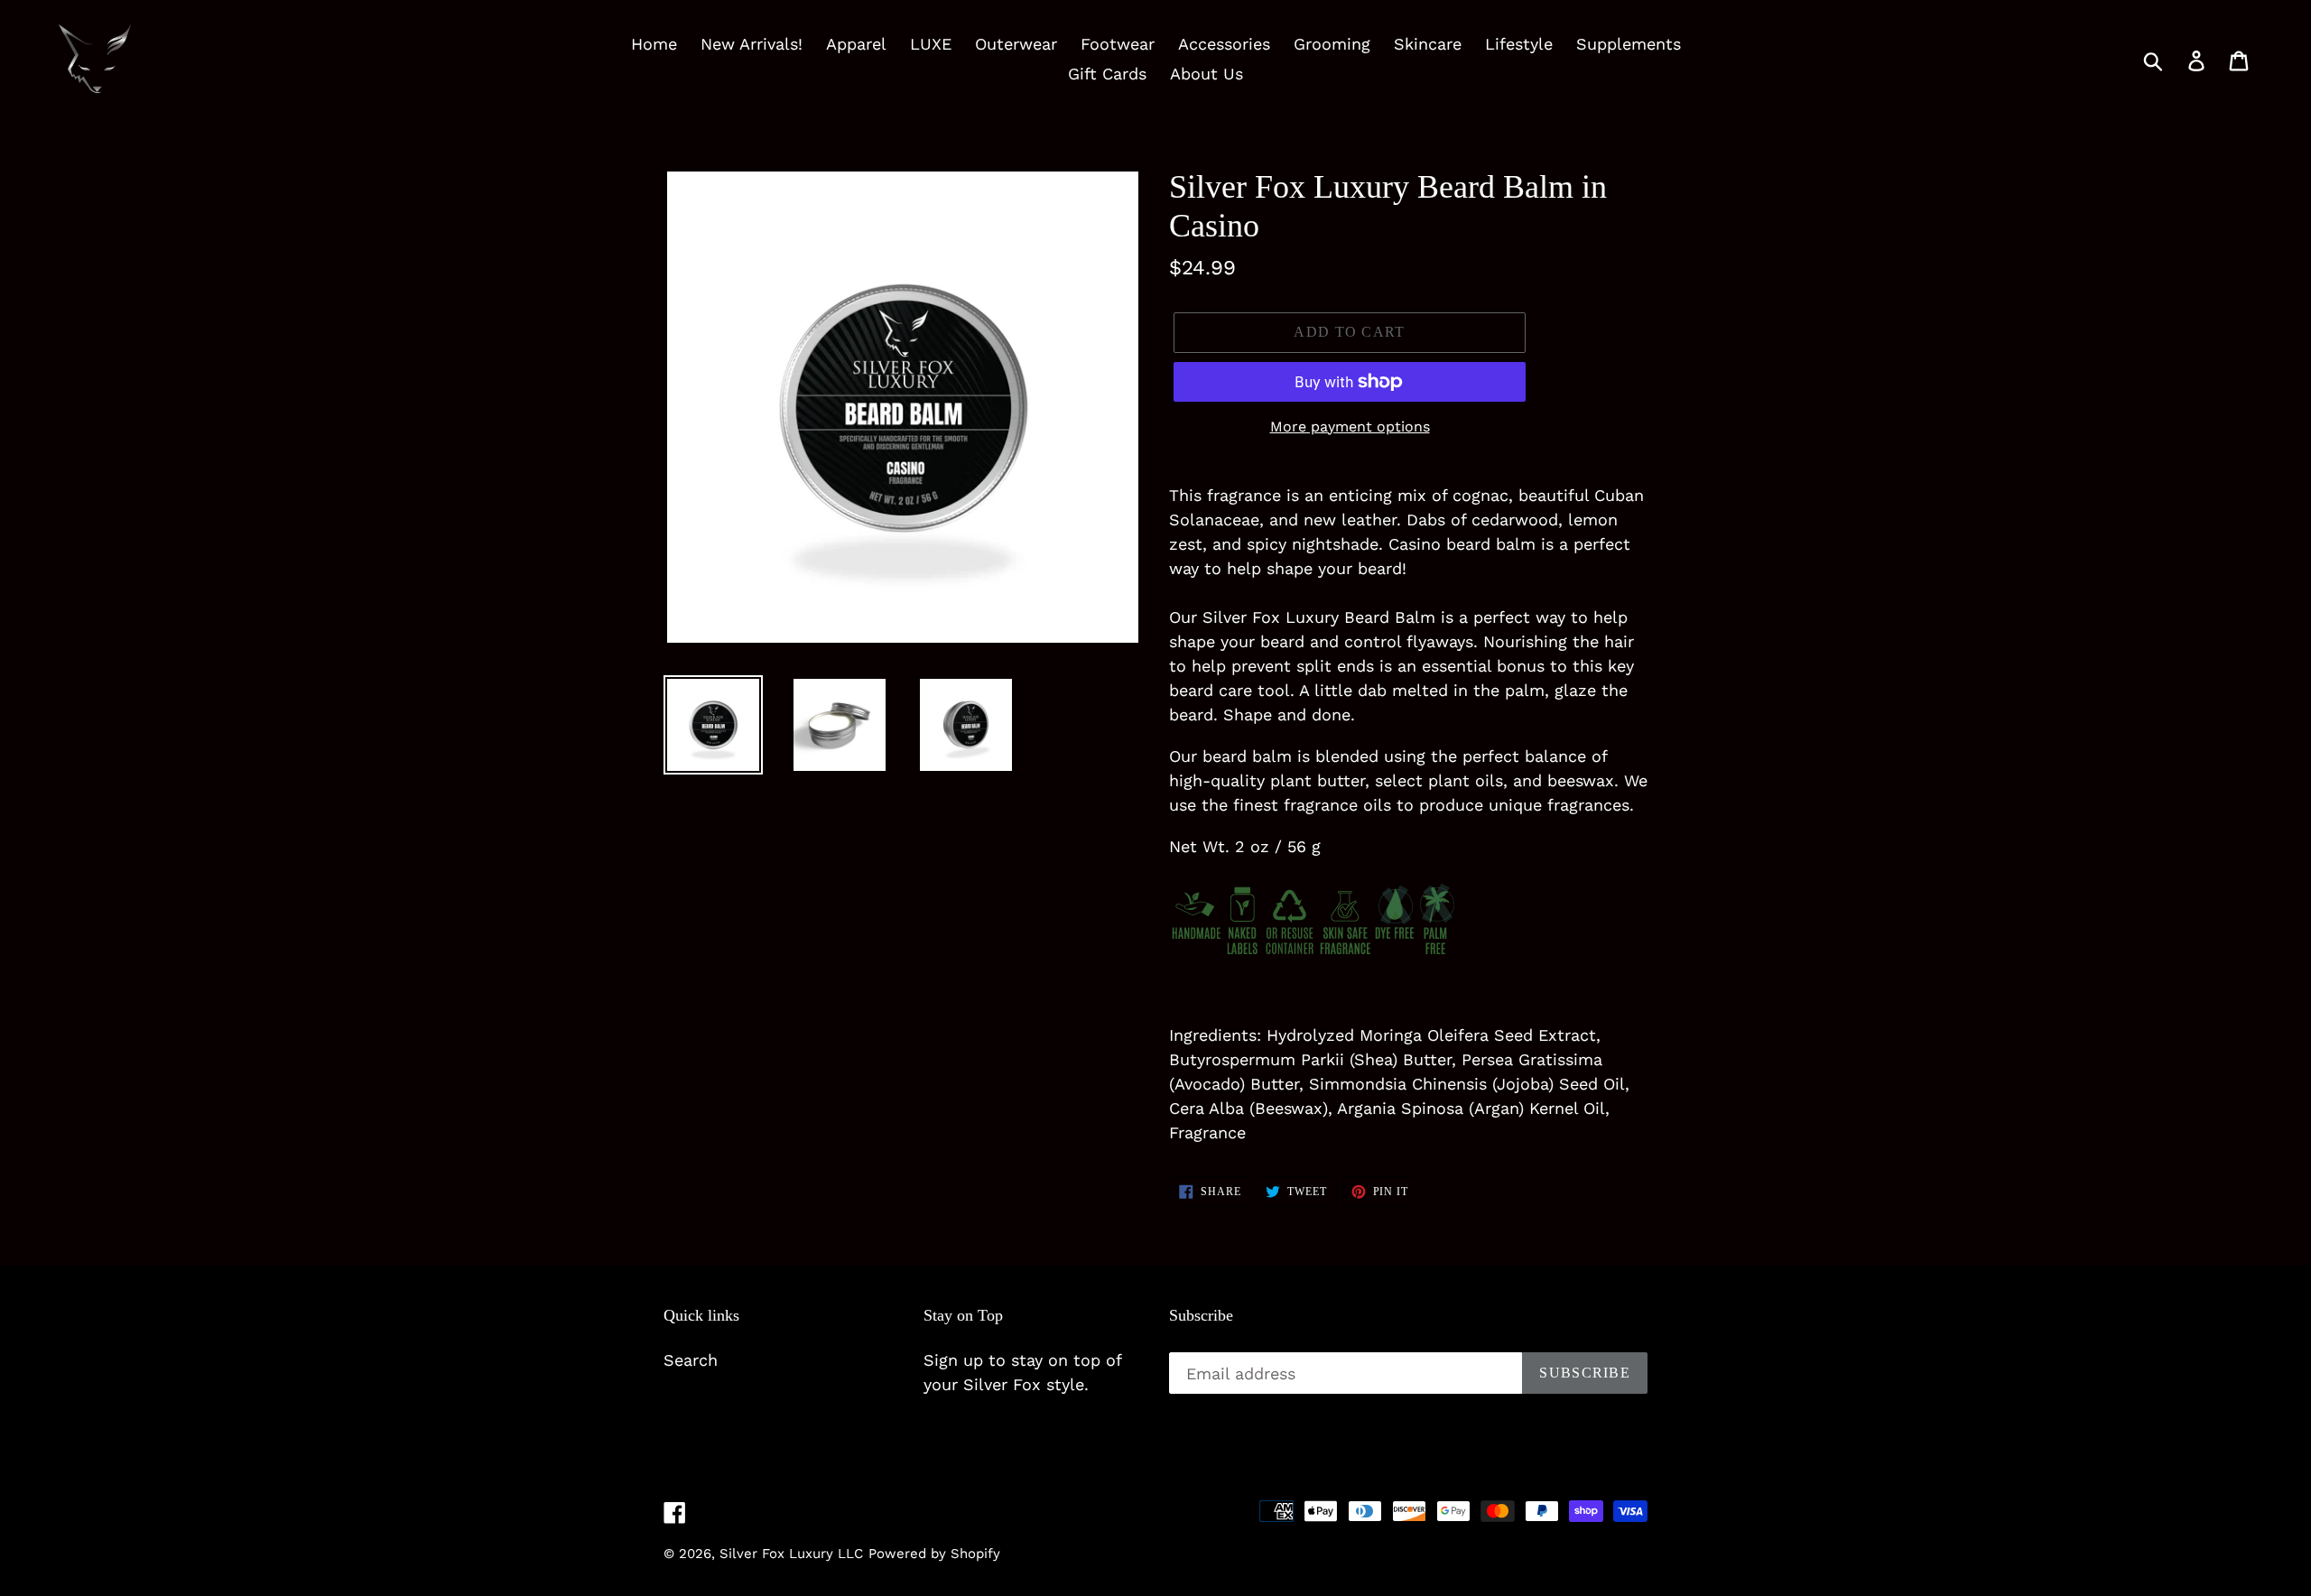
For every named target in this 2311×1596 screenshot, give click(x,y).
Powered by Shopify (934, 1554)
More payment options (1350, 427)
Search (691, 1360)
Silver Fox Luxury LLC (791, 1554)
